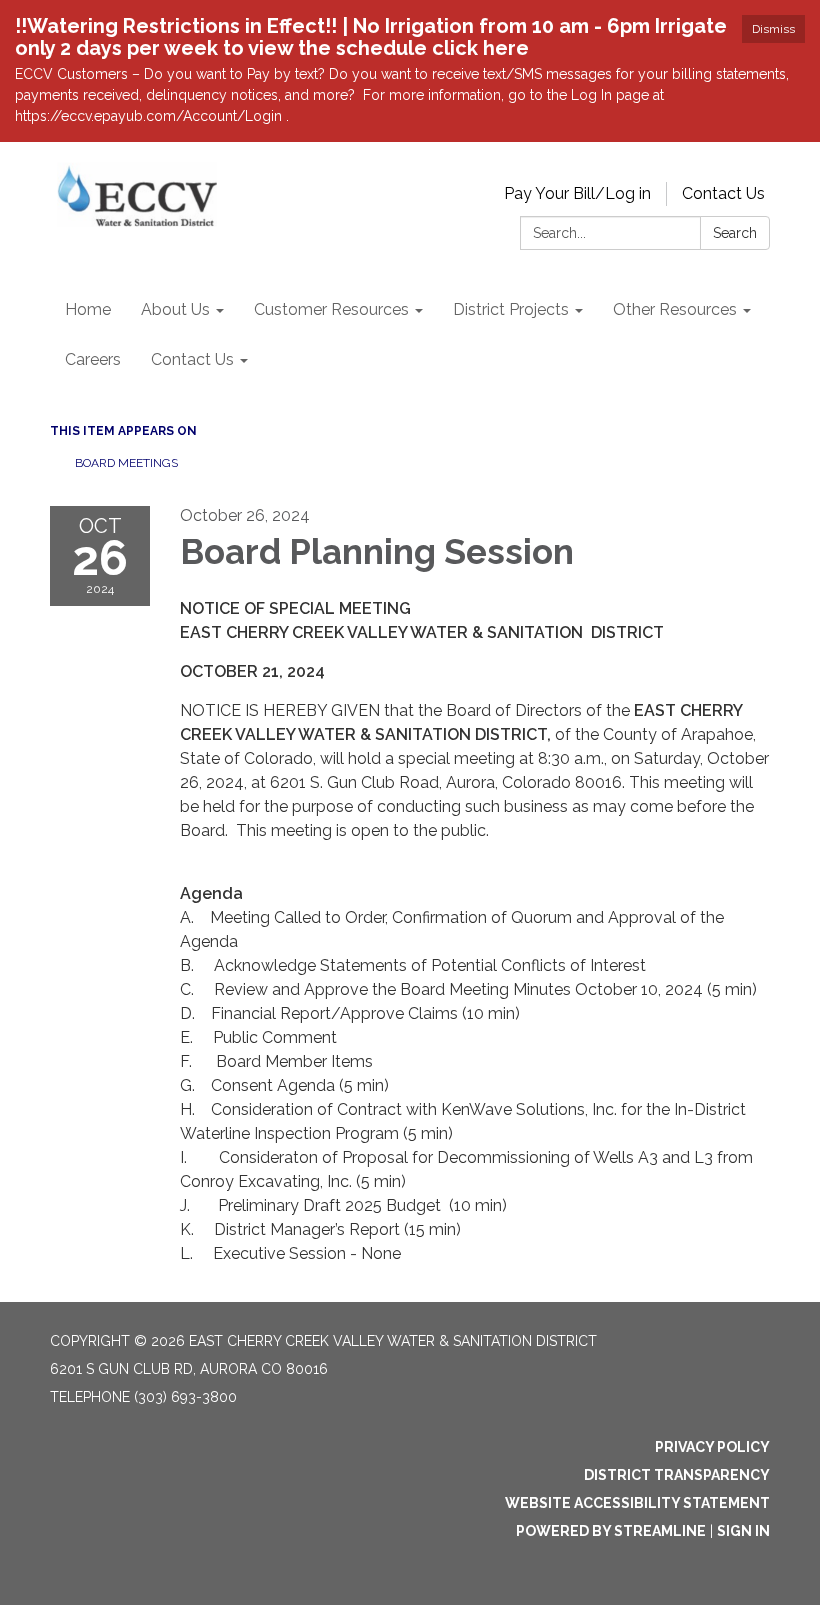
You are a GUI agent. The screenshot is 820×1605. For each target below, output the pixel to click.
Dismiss (773, 29)
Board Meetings (126, 463)
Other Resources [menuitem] (675, 309)
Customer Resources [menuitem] (331, 309)
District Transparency (677, 1475)
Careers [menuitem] (93, 359)
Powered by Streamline (611, 1531)
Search (735, 233)
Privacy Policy (712, 1447)
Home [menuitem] (88, 309)
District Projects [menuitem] (511, 309)
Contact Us (723, 193)
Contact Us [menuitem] (192, 359)
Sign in (743, 1531)
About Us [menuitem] (175, 309)
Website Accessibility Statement (637, 1503)
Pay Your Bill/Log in (577, 193)
